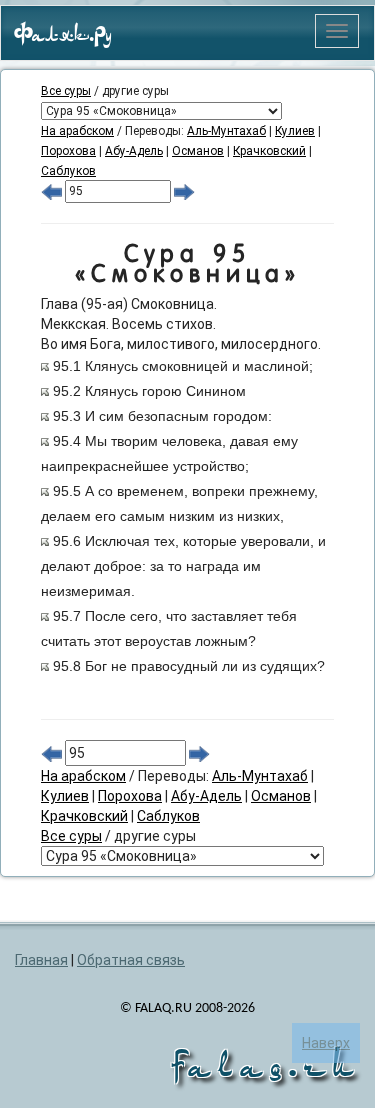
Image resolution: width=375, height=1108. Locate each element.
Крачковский (269, 151)
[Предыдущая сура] (51, 191)
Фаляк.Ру (63, 36)
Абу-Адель (134, 151)
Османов (198, 151)
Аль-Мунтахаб (226, 131)
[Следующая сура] (184, 191)
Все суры (66, 91)
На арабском (77, 131)
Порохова (68, 151)
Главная (41, 960)
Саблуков (68, 171)
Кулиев (295, 131)
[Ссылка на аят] (45, 366)
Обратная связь (131, 960)
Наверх (326, 1043)
